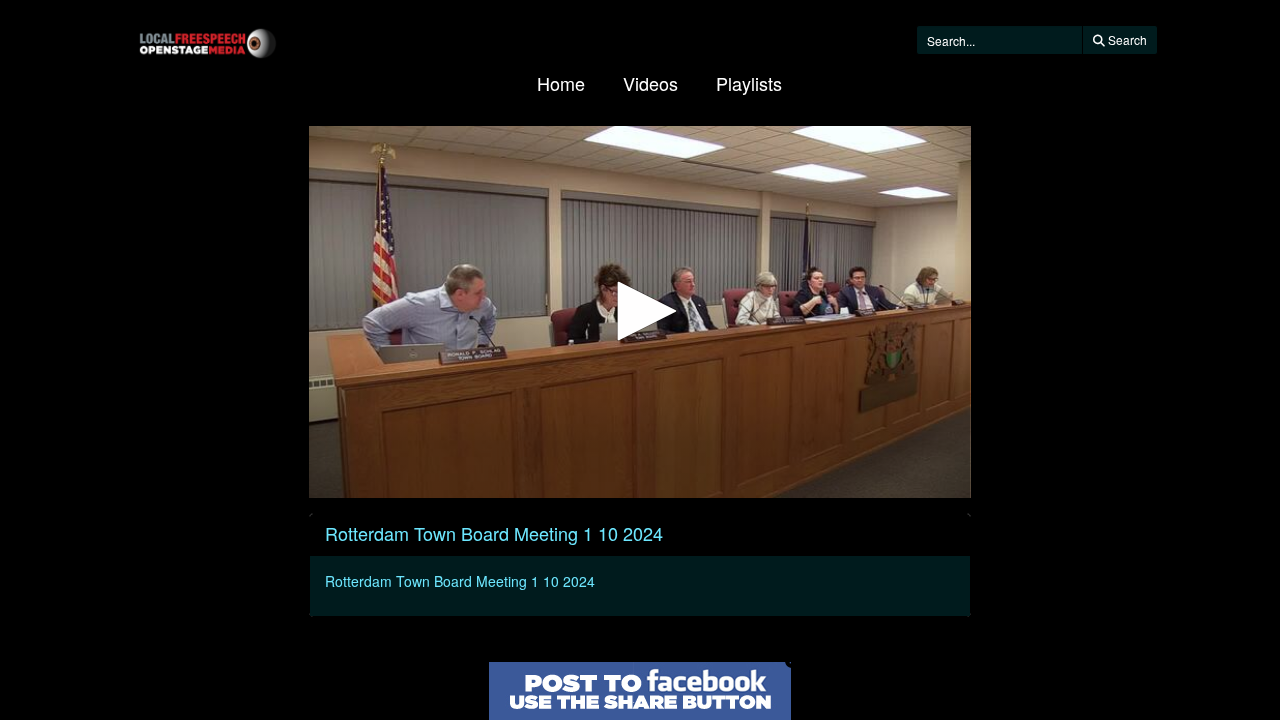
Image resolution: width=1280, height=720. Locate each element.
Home (561, 83)
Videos (650, 83)
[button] (640, 311)
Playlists (749, 83)
